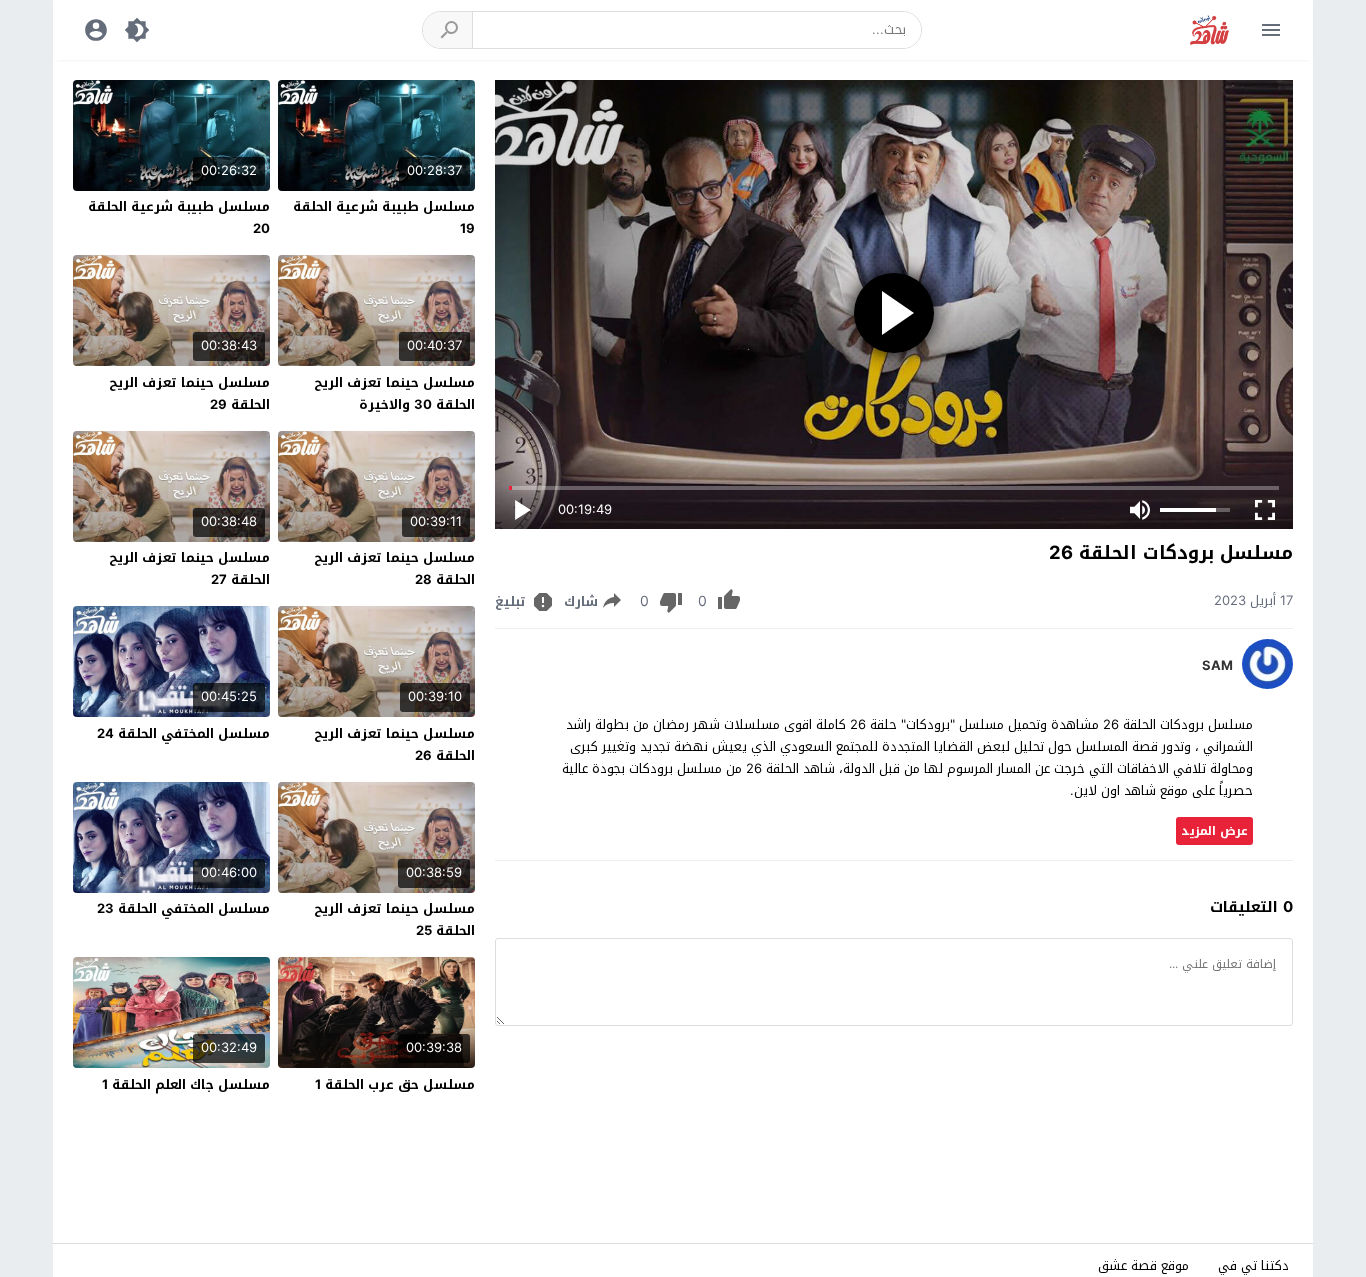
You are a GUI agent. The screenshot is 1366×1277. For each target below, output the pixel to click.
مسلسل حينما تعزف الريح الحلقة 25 (394, 919)
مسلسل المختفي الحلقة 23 (183, 908)
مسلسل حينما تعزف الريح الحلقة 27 (189, 568)
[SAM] (1267, 684)
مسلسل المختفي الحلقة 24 (183, 733)
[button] (448, 30)
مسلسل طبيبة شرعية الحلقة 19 (384, 217)
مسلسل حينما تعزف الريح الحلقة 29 (189, 393)
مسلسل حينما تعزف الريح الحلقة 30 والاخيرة (394, 393)
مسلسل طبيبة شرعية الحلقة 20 (179, 217)
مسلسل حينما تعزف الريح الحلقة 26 (394, 744)
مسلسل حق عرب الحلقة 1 (395, 1084)
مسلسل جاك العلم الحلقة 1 (186, 1084)
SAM (1217, 666)
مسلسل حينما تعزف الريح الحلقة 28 (394, 568)
